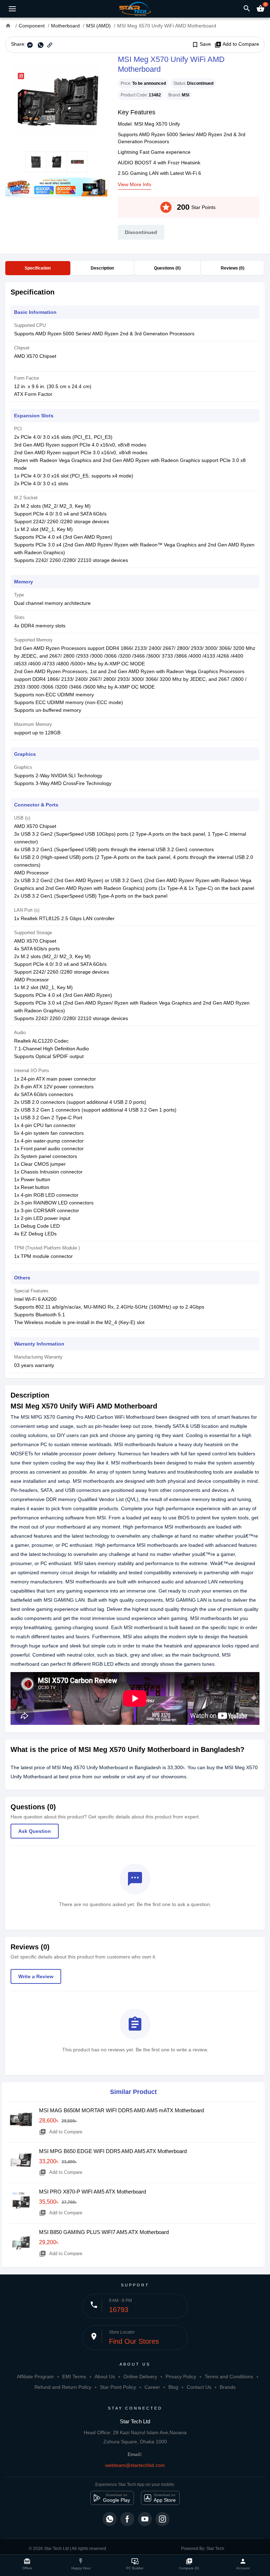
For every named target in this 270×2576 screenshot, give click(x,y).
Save (201, 44)
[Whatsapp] (110, 2519)
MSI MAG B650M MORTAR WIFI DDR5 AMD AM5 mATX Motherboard (121, 2110)
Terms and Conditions (229, 2376)
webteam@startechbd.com (135, 2465)
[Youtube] (145, 2519)
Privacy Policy (181, 2376)
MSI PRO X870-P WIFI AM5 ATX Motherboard (92, 2192)
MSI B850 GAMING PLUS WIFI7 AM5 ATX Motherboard (104, 2232)
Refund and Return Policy (63, 2387)
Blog (173, 2387)
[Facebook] (127, 2519)
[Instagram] (162, 2519)
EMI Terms (74, 2376)
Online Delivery (140, 2376)
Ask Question (35, 1831)
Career (152, 2387)
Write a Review (36, 1976)
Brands (228, 2387)
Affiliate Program (35, 2376)
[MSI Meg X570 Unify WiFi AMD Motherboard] (56, 102)
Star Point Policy (118, 2387)
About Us (105, 2376)
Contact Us (199, 2387)
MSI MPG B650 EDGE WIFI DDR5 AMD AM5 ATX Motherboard (113, 2151)
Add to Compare (237, 44)
